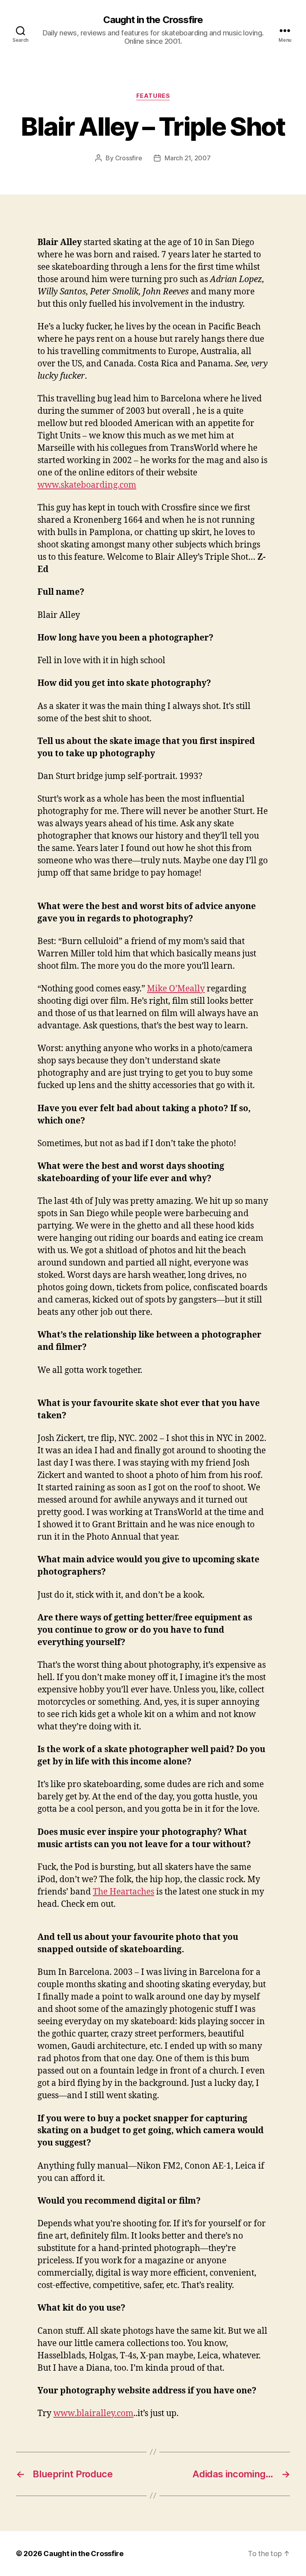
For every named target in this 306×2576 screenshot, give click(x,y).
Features (153, 96)
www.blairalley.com (93, 2413)
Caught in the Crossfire (153, 20)
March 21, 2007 (187, 158)
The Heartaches (124, 1892)
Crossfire (129, 158)
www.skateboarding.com (87, 485)
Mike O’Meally (176, 989)
